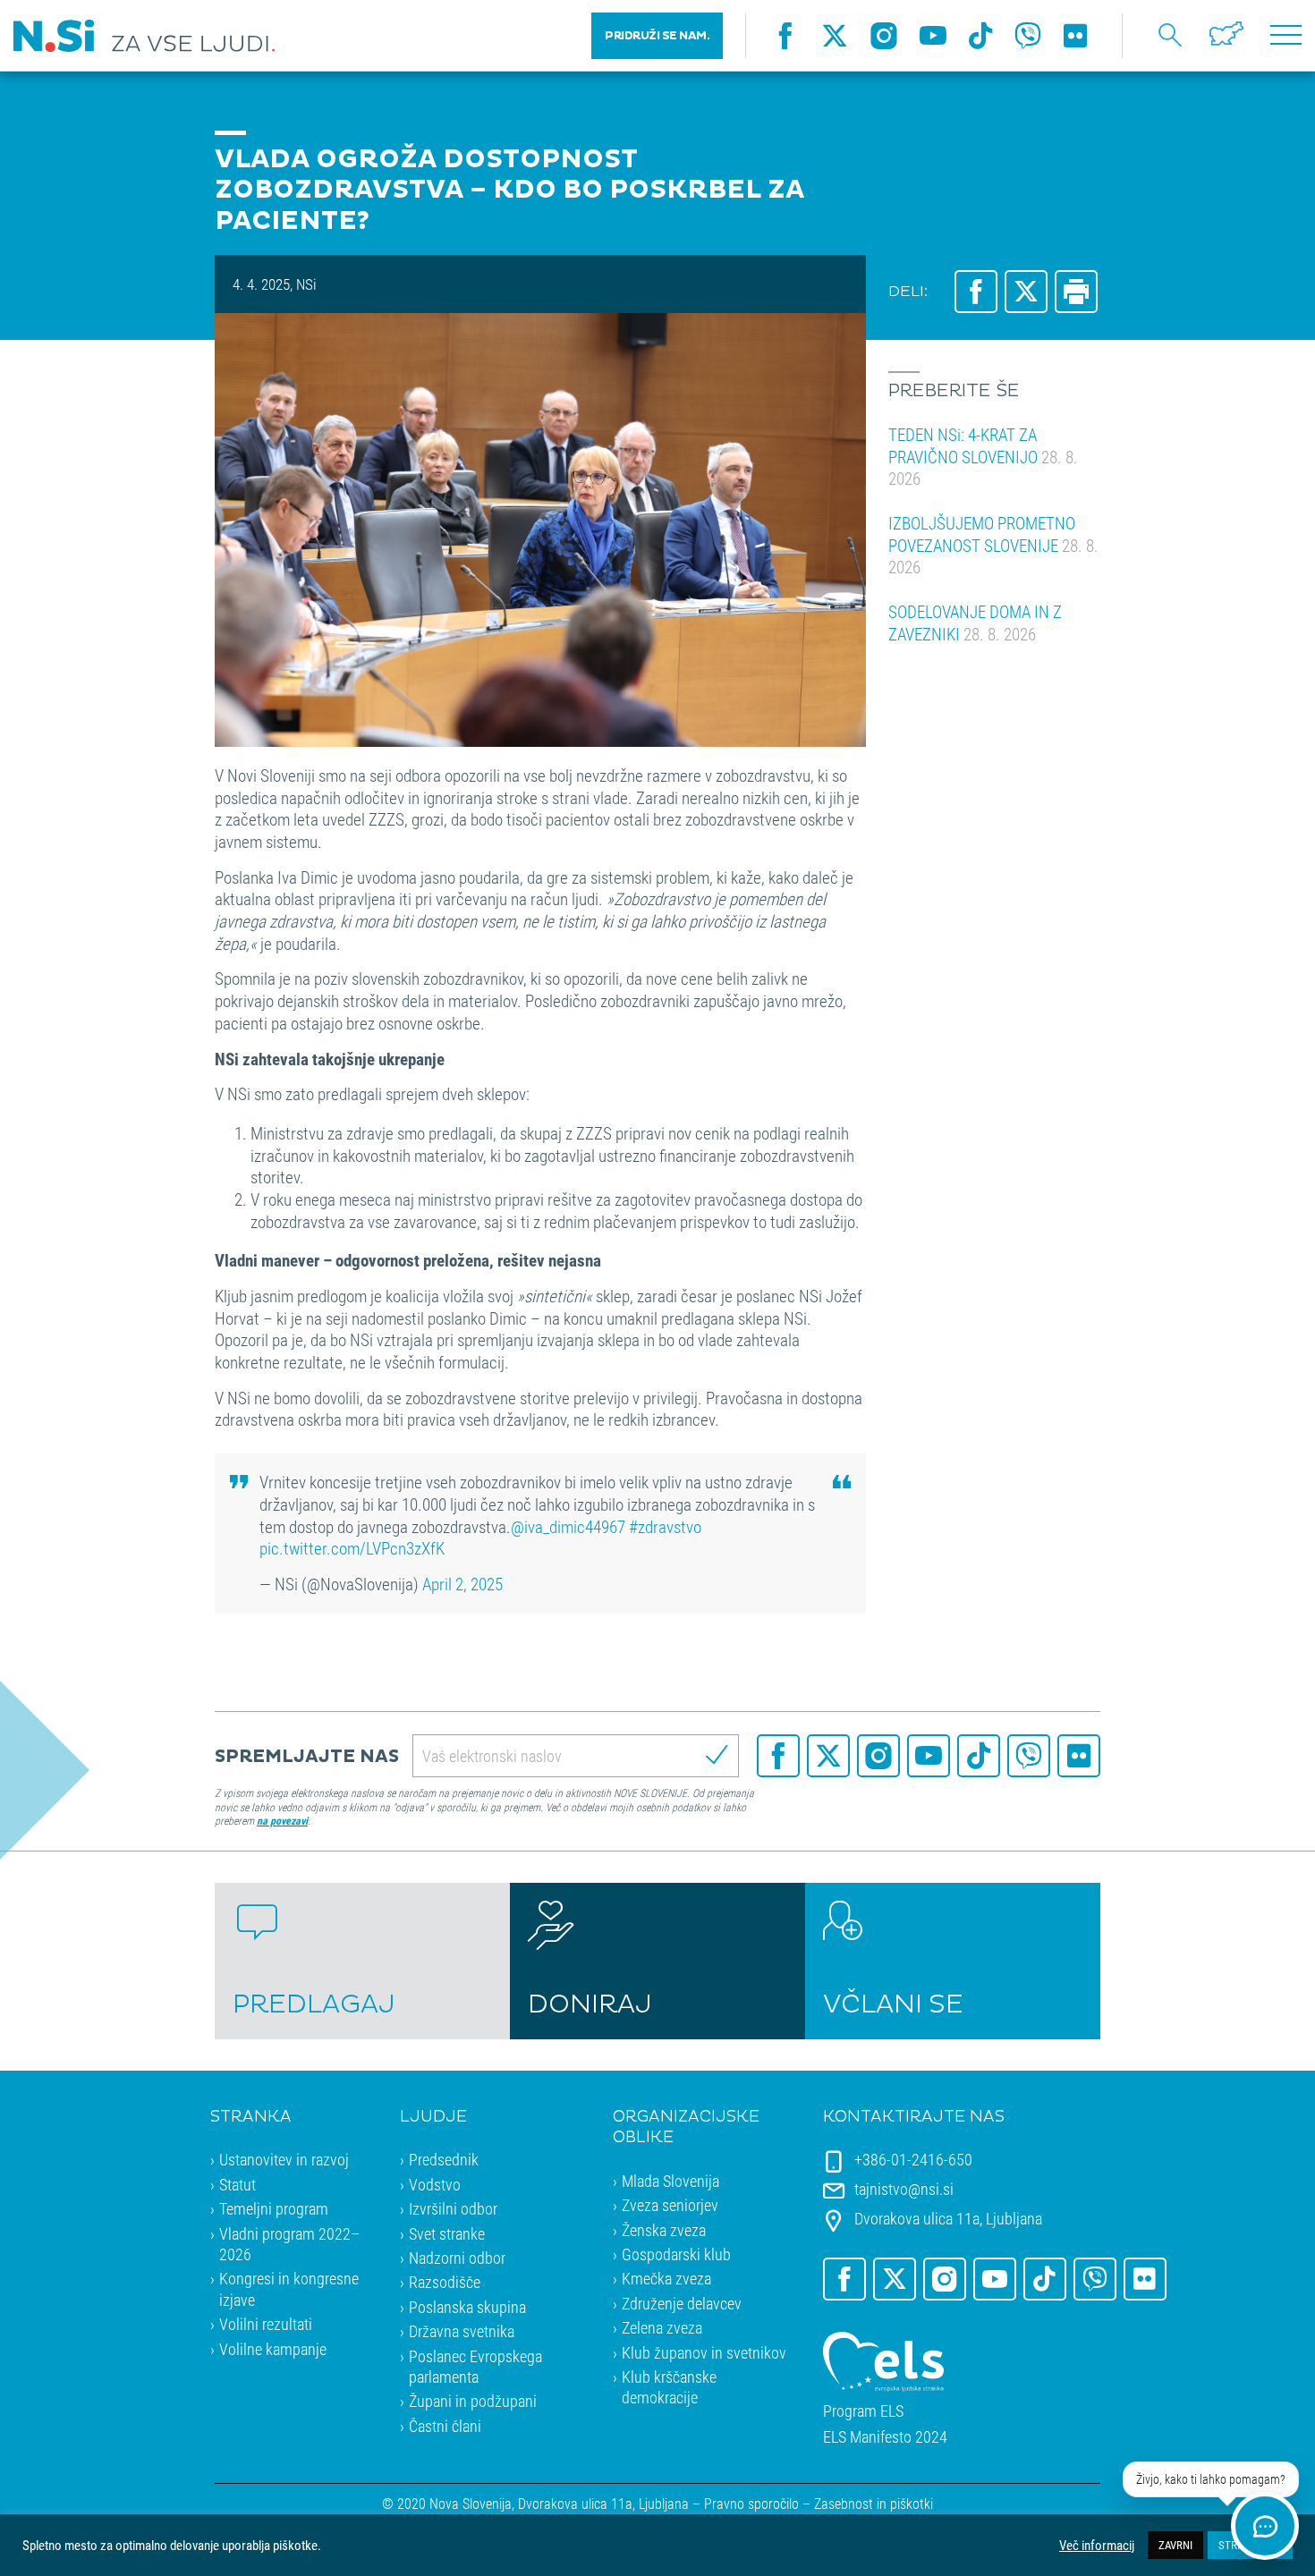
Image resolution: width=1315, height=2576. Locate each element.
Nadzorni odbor (457, 2258)
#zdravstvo (665, 1526)
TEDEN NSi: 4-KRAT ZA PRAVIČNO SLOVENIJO (983, 456)
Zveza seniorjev (670, 2205)
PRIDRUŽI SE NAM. (657, 36)
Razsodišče (445, 2282)
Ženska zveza (664, 2230)
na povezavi (282, 1820)
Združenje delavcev (682, 2303)
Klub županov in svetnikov (704, 2352)
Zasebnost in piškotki (874, 2503)
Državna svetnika (462, 2331)
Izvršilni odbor (453, 2208)
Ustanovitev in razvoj (284, 2159)
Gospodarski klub (676, 2254)
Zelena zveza (662, 2327)
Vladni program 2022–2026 (289, 2244)
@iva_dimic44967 (568, 1526)
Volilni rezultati (266, 2324)
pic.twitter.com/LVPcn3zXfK (352, 1548)
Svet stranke (447, 2233)
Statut (238, 2184)
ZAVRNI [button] (1175, 2545)
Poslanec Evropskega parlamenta (475, 2366)
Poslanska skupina (467, 2307)
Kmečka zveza (666, 2278)
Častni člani (445, 2426)
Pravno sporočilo (751, 2503)
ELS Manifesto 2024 (885, 2437)
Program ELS (863, 2411)
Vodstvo (435, 2184)
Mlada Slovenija (670, 2181)
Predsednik (444, 2159)
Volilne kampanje (273, 2349)
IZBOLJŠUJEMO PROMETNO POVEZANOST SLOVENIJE (993, 545)
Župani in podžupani (473, 2401)
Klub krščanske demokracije (669, 2387)
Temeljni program (274, 2208)
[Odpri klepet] (1265, 2526)
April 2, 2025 (462, 1584)
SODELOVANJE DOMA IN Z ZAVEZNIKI (975, 623)
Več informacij (1097, 2546)
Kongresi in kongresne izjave (289, 2288)
